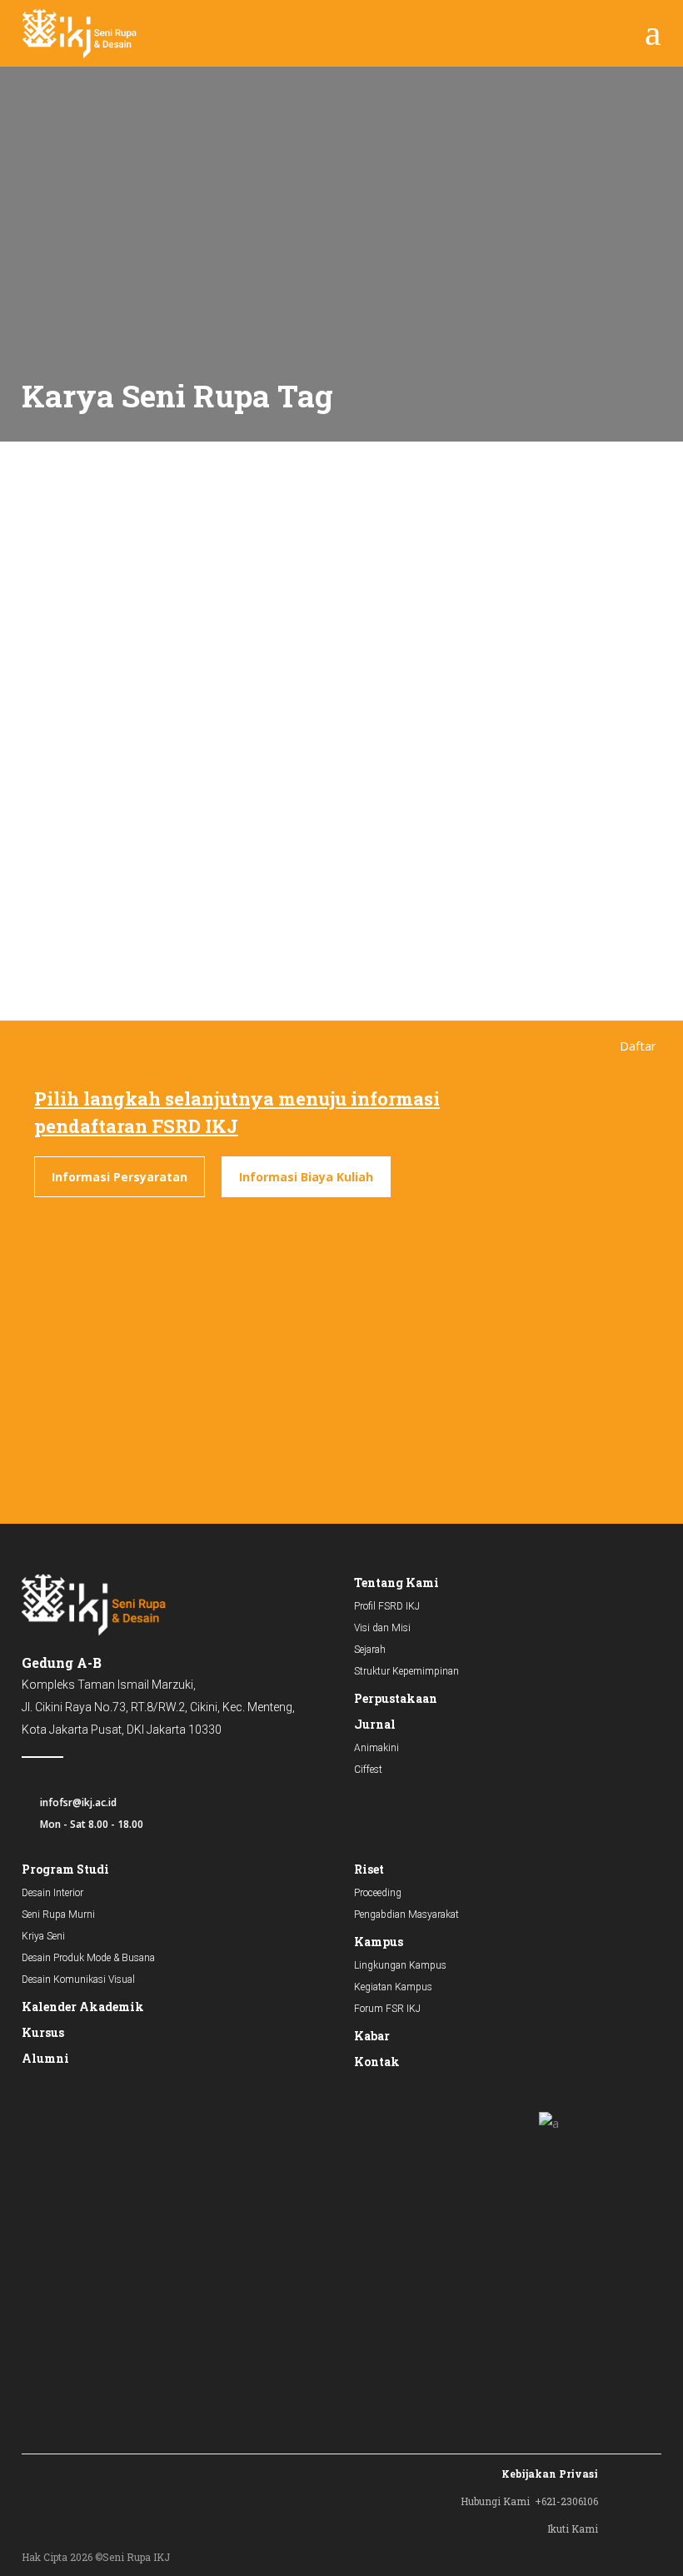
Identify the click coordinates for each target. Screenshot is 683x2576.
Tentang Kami (396, 1583)
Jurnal (375, 1724)
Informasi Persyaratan (120, 1177)
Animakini (376, 1748)
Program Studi (65, 1869)
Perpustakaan (396, 1698)
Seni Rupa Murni (58, 1915)
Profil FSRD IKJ (387, 1606)
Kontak (377, 2062)
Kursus (43, 2032)
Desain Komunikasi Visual (78, 1979)
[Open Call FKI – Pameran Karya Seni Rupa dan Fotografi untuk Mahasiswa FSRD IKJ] (169, 577)
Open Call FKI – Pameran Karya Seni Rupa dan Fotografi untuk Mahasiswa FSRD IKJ (150, 753)
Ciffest (368, 1770)
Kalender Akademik (83, 2007)
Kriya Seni (43, 1936)
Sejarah (370, 1650)
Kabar (372, 2036)
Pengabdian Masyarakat (406, 1915)
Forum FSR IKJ (387, 2009)
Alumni (45, 2058)
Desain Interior (52, 1893)
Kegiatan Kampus (393, 1987)
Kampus (379, 1942)
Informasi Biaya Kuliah (306, 1177)
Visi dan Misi (382, 1628)
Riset (369, 1869)
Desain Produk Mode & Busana (88, 1958)
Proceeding (378, 1893)
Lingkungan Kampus (400, 1965)
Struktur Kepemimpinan (406, 1671)
